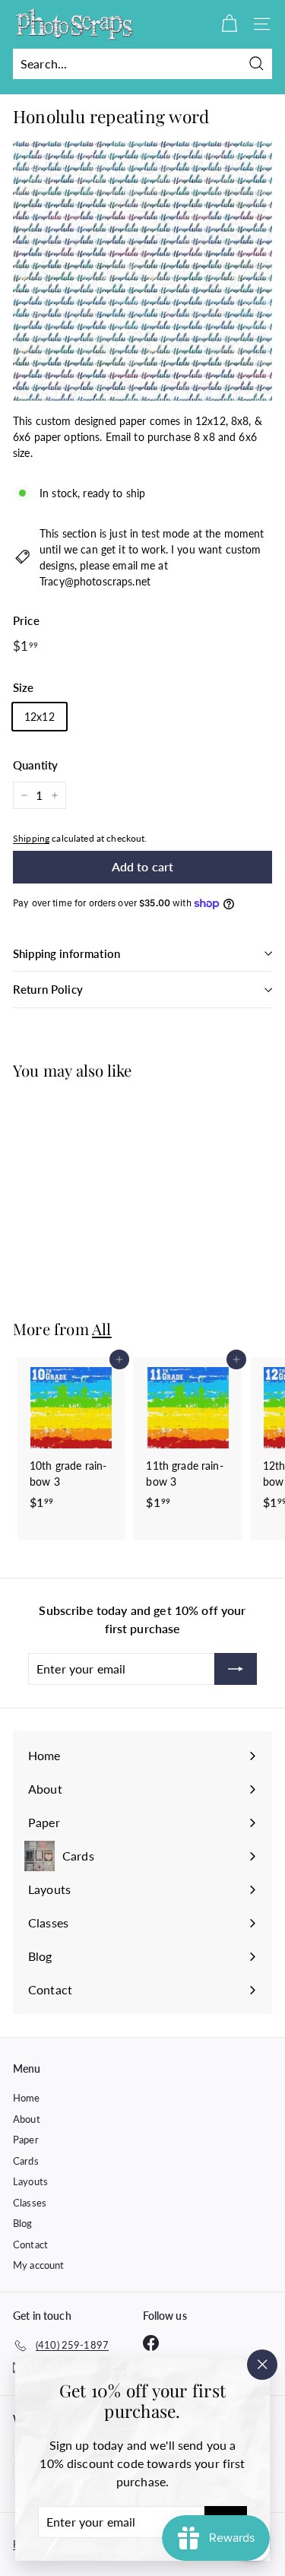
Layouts (30, 2181)
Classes (30, 2203)
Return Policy (48, 989)
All (102, 1329)
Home (27, 2098)
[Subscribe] (236, 1669)
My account (38, 2265)
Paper (26, 2140)
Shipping (31, 838)
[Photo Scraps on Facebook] (151, 2343)
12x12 (40, 717)
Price (26, 620)
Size (24, 687)
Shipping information (66, 953)
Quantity (35, 765)
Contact (30, 2244)
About (27, 2119)
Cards (26, 2161)
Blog (23, 2223)
